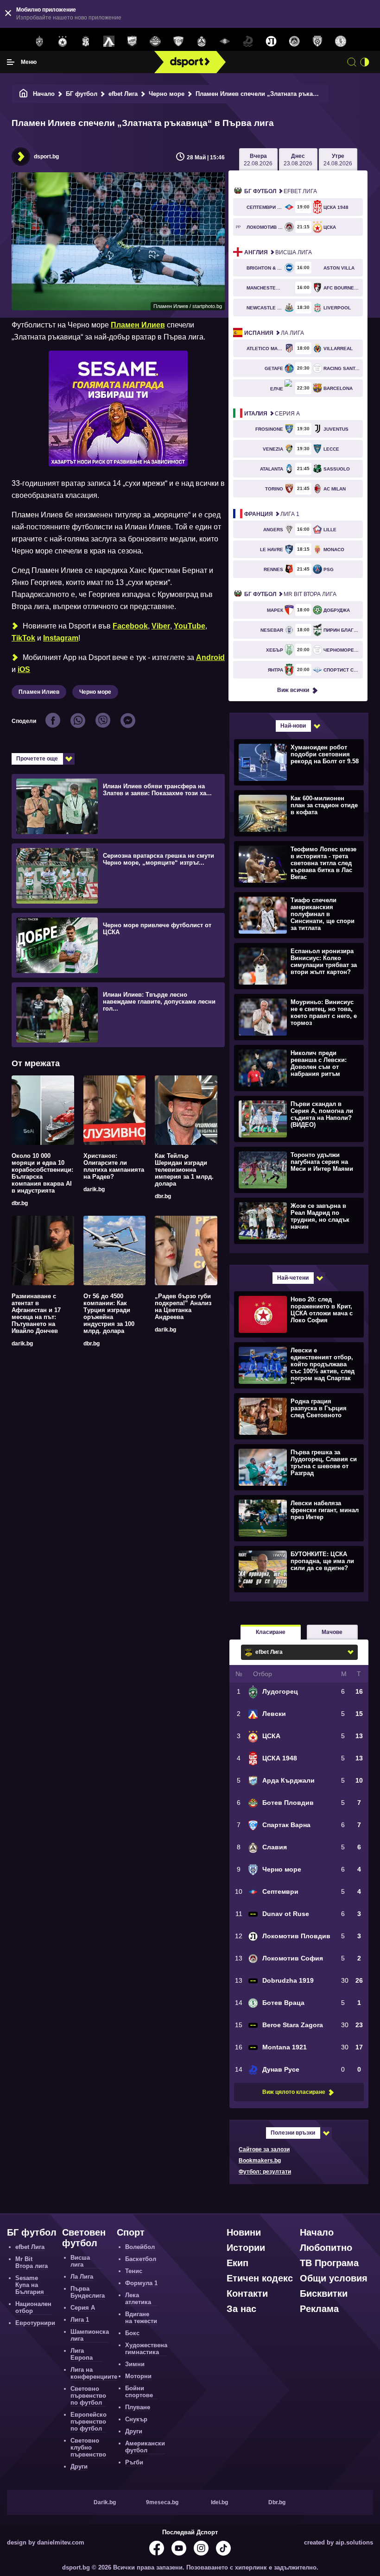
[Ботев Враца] (341, 42)
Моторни (138, 2376)
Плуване (138, 2407)
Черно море (167, 94)
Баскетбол (141, 2259)
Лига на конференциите (94, 2373)
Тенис (134, 2271)
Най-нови (293, 726)
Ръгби (134, 2462)
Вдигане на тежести (141, 2318)
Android (210, 657)
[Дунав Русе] (248, 42)
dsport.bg (46, 157)
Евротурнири (35, 2323)
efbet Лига (123, 94)
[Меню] (11, 62)
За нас (241, 2309)
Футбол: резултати (265, 2172)
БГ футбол (82, 94)
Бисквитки (324, 2293)
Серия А (272, 414)
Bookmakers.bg (260, 2161)
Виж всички (293, 690)
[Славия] (202, 42)
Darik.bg (105, 2502)
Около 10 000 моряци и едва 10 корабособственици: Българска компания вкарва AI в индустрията (42, 1173)
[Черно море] (317, 42)
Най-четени (293, 1278)
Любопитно (326, 2248)
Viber (161, 626)
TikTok (23, 638)
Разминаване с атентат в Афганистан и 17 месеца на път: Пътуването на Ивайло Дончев (36, 1313)
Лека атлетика (138, 2299)
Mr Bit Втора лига (290, 594)
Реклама (319, 2309)
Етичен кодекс (260, 2278)
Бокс (132, 2333)
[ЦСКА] (63, 42)
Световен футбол (84, 2238)
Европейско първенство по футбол (89, 2422)
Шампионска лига (90, 2335)
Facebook (130, 626)
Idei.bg (219, 2502)
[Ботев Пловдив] (155, 42)
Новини (244, 2232)
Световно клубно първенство (88, 2447)
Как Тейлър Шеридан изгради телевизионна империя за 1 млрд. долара (184, 1170)
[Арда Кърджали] (132, 42)
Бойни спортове (139, 2392)
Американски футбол (145, 2447)
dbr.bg (20, 1203)
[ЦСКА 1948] (86, 42)
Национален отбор (33, 2307)
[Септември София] (225, 42)
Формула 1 (141, 2283)
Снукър (136, 2419)
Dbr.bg (277, 2502)
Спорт (131, 2232)
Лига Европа (82, 2354)
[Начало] (24, 94)
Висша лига (278, 252)
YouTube (190, 626)
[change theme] (365, 62)
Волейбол (140, 2247)
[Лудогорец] (39, 42)
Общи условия (334, 2278)
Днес (298, 160)
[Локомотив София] (294, 42)
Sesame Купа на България (30, 2285)
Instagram (61, 638)
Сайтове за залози (264, 2149)
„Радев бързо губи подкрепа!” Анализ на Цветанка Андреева (183, 1307)
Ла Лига (274, 333)
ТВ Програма (329, 2263)
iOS (24, 669)
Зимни (135, 2364)
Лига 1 (272, 514)
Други (79, 2466)
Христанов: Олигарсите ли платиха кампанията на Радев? (114, 1166)
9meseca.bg (162, 2502)
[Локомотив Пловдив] (271, 42)
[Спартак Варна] (178, 42)
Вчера (258, 160)
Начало (44, 94)
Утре (338, 160)
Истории (246, 2248)
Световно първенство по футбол (88, 2396)
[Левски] (109, 42)
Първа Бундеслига (88, 2292)
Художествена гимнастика (146, 2349)
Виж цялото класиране (294, 2092)
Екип (237, 2263)
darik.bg (94, 1189)
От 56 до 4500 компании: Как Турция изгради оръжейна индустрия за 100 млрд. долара (109, 1313)
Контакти (247, 2293)
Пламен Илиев (138, 325)
